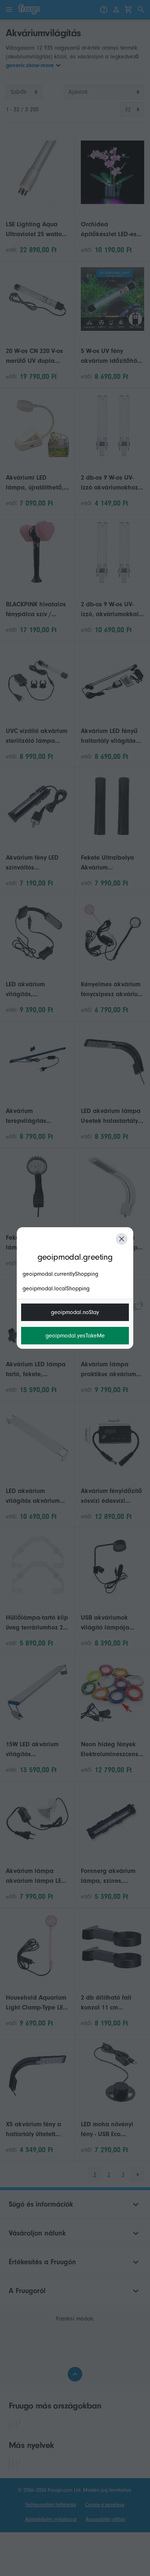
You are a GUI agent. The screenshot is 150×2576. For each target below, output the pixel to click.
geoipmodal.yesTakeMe (75, 1336)
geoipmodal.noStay (75, 1312)
